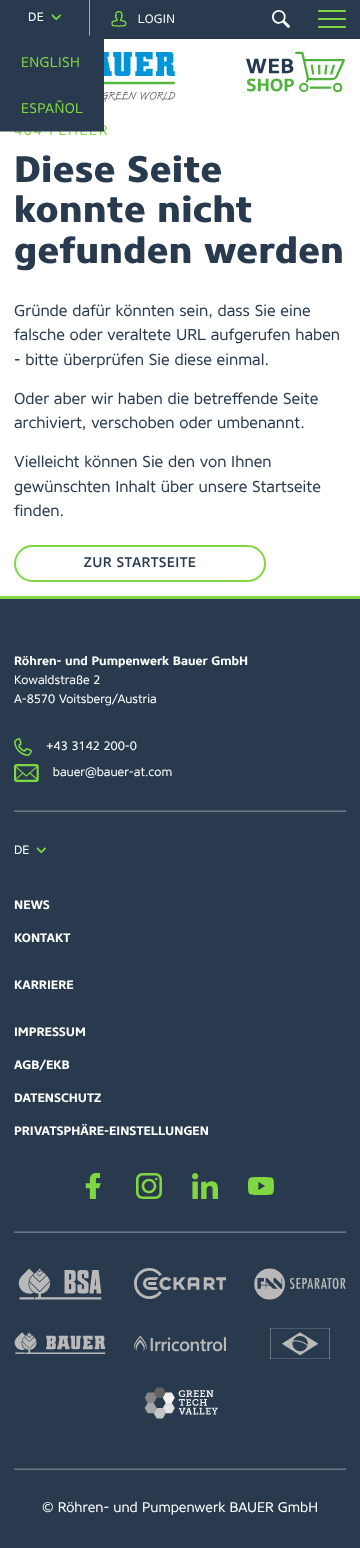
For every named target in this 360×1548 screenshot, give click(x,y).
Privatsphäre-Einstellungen (111, 1131)
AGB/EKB (42, 1065)
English (50, 62)
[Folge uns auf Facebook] (92, 1186)
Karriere (44, 985)
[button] (332, 19)
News (32, 905)
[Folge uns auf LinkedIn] (204, 1186)
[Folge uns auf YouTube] (260, 1186)
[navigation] (44, 17)
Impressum (50, 1032)
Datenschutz (57, 1098)
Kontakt (42, 938)
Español (52, 109)
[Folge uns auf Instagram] (148, 1186)
